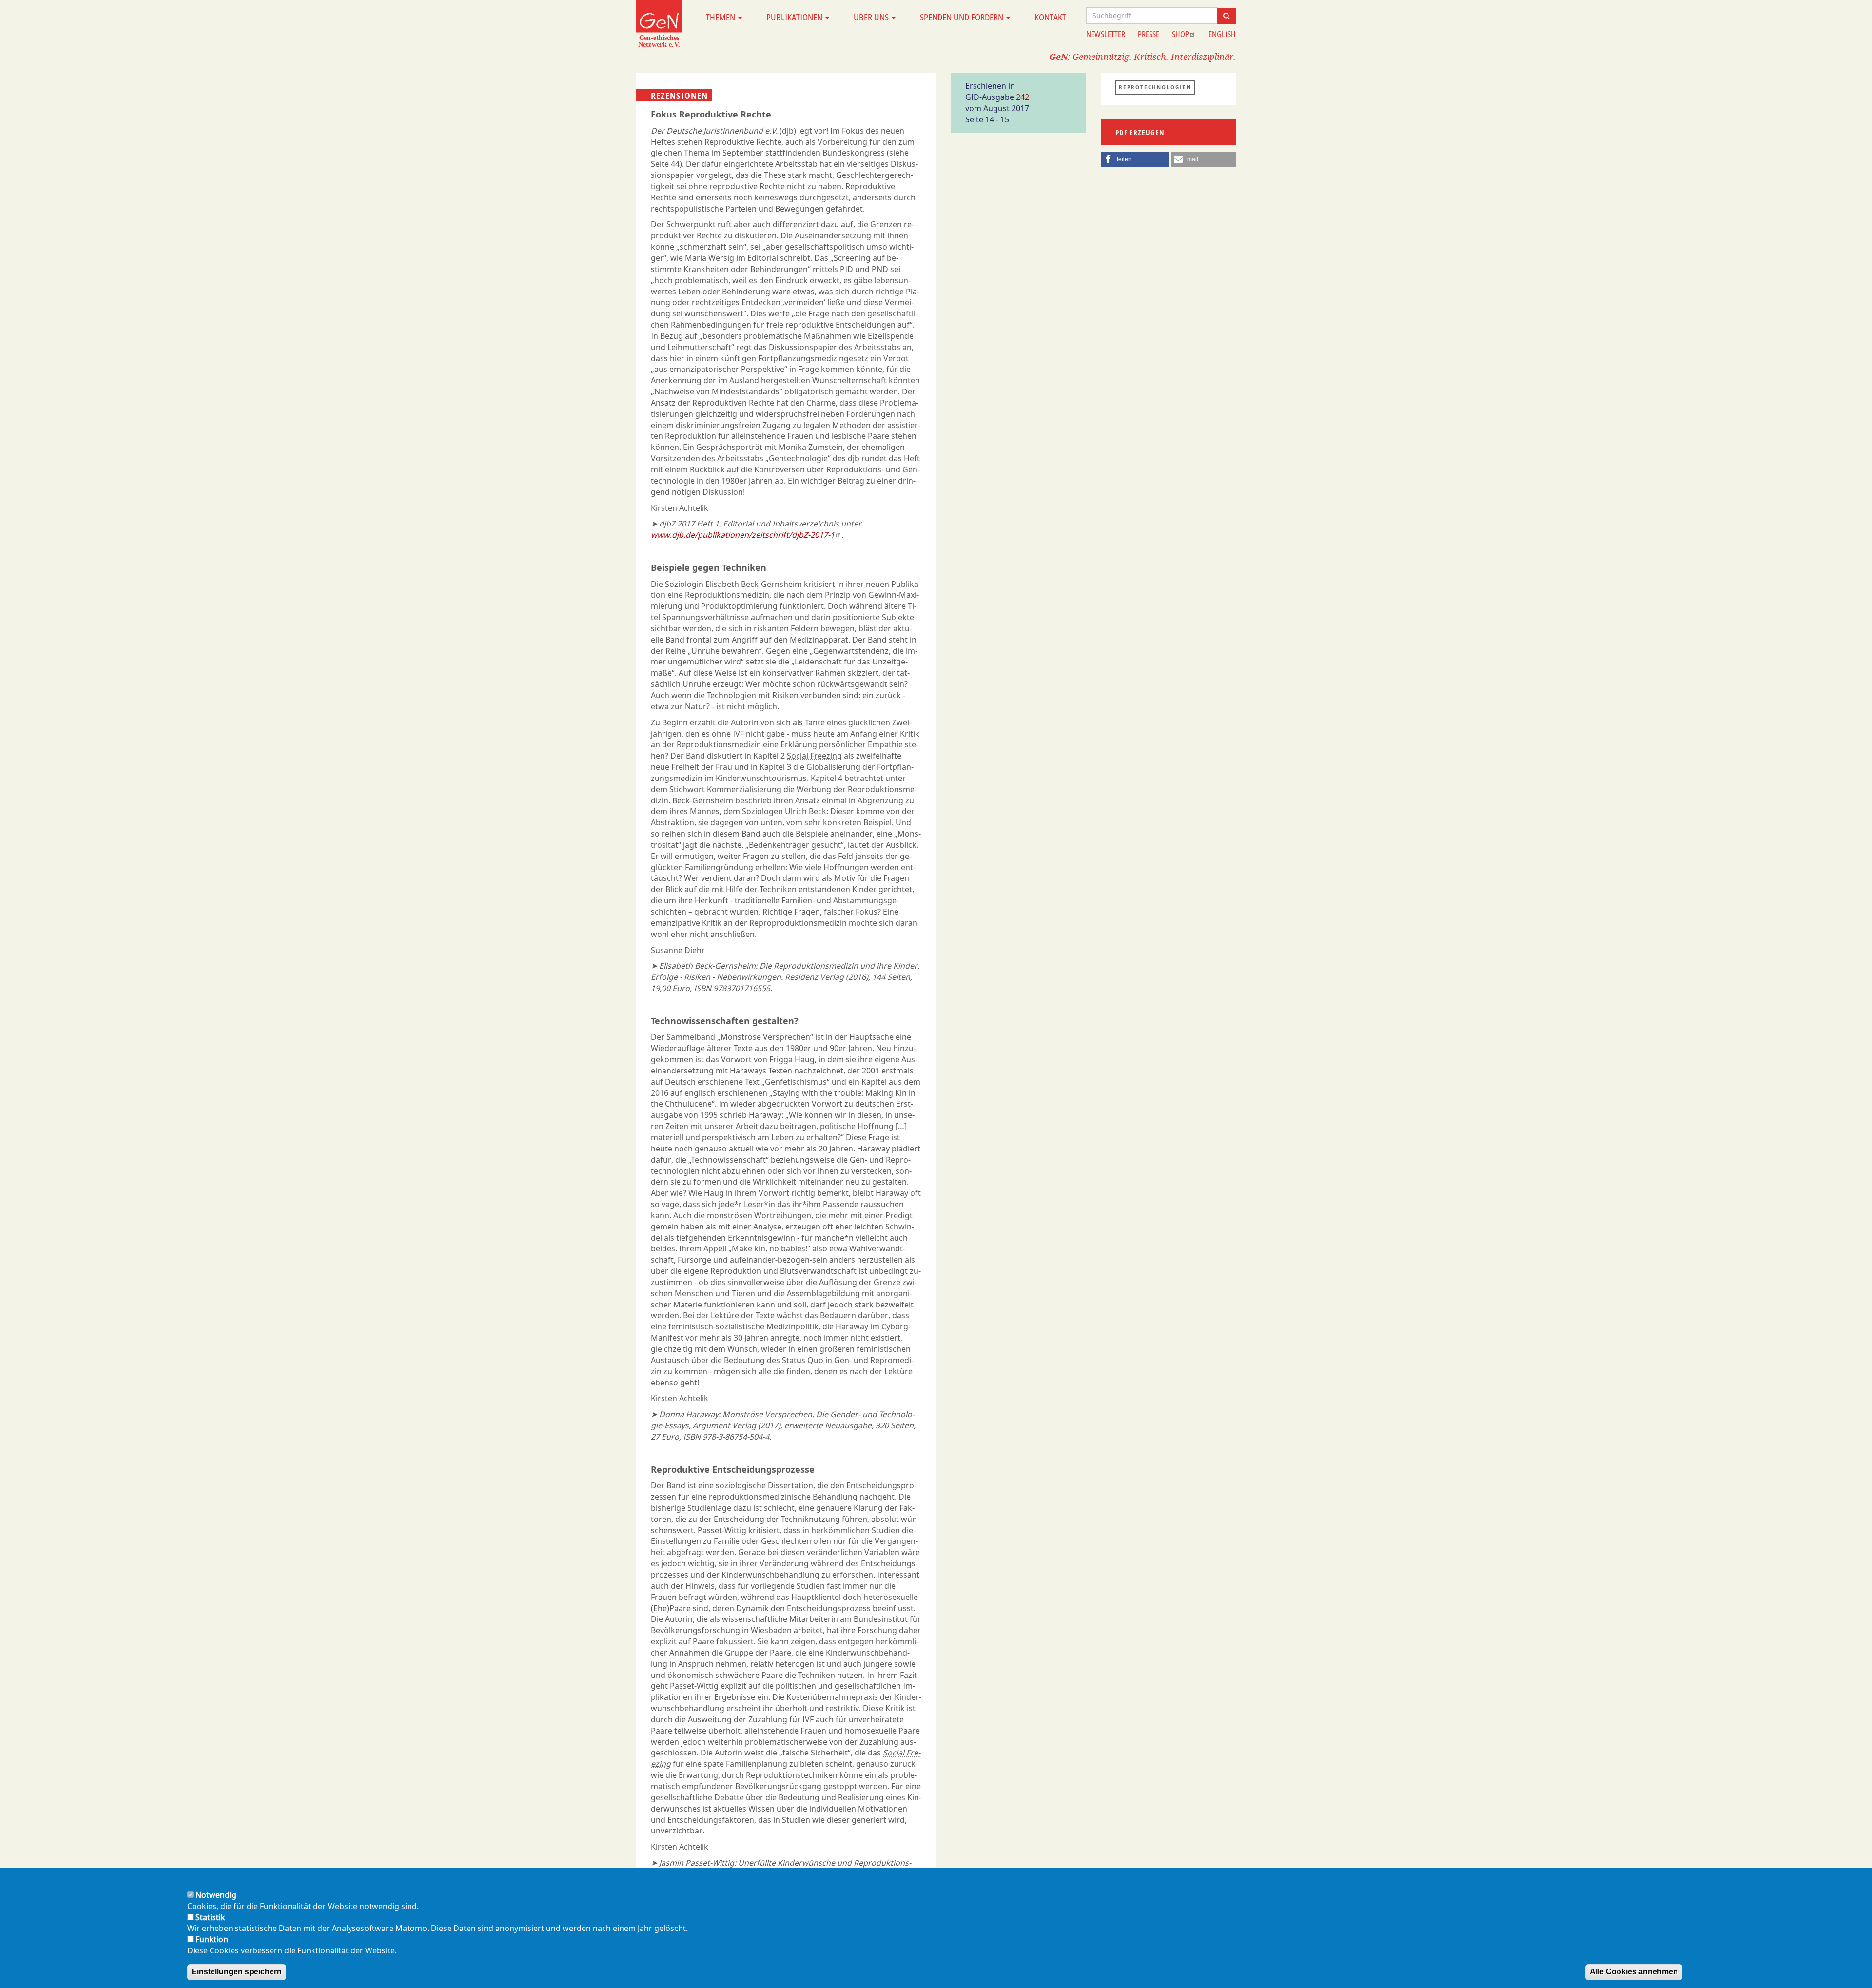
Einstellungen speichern (237, 1972)
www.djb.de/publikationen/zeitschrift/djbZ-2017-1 (743, 535)
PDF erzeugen (1140, 132)
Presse (1149, 34)
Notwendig (216, 1895)
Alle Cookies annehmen (1634, 1972)
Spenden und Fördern (963, 17)
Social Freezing (814, 756)
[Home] (659, 23)
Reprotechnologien (1155, 87)
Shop (1180, 34)
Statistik (210, 1917)
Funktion (212, 1939)
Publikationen (795, 17)
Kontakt (1050, 17)
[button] (1135, 159)
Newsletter (1106, 34)
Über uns (872, 17)
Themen (721, 17)
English (1222, 34)
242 (1023, 97)
